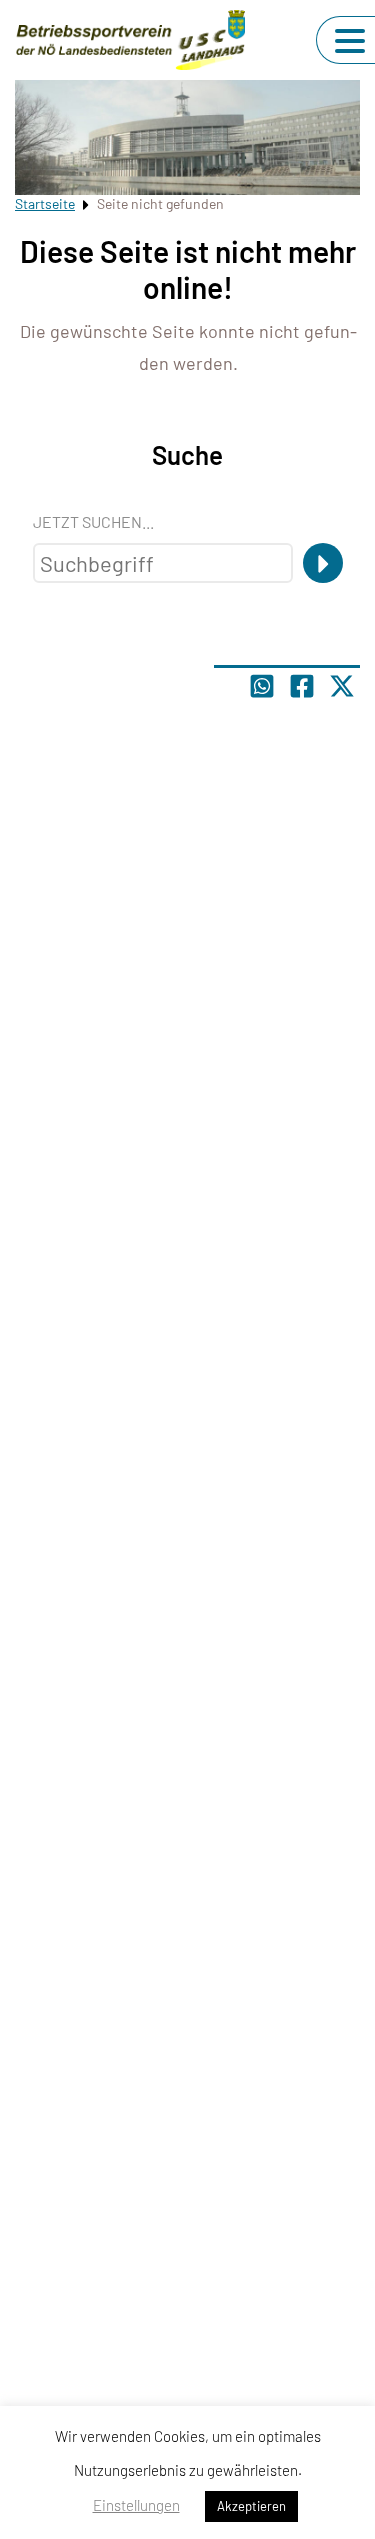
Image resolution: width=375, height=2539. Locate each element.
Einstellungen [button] (136, 2505)
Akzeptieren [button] (251, 2506)
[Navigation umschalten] (350, 41)
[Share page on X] (342, 686)
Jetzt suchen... (93, 521)
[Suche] (323, 563)
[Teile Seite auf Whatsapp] (262, 686)
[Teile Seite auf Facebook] (302, 686)
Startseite (45, 203)
